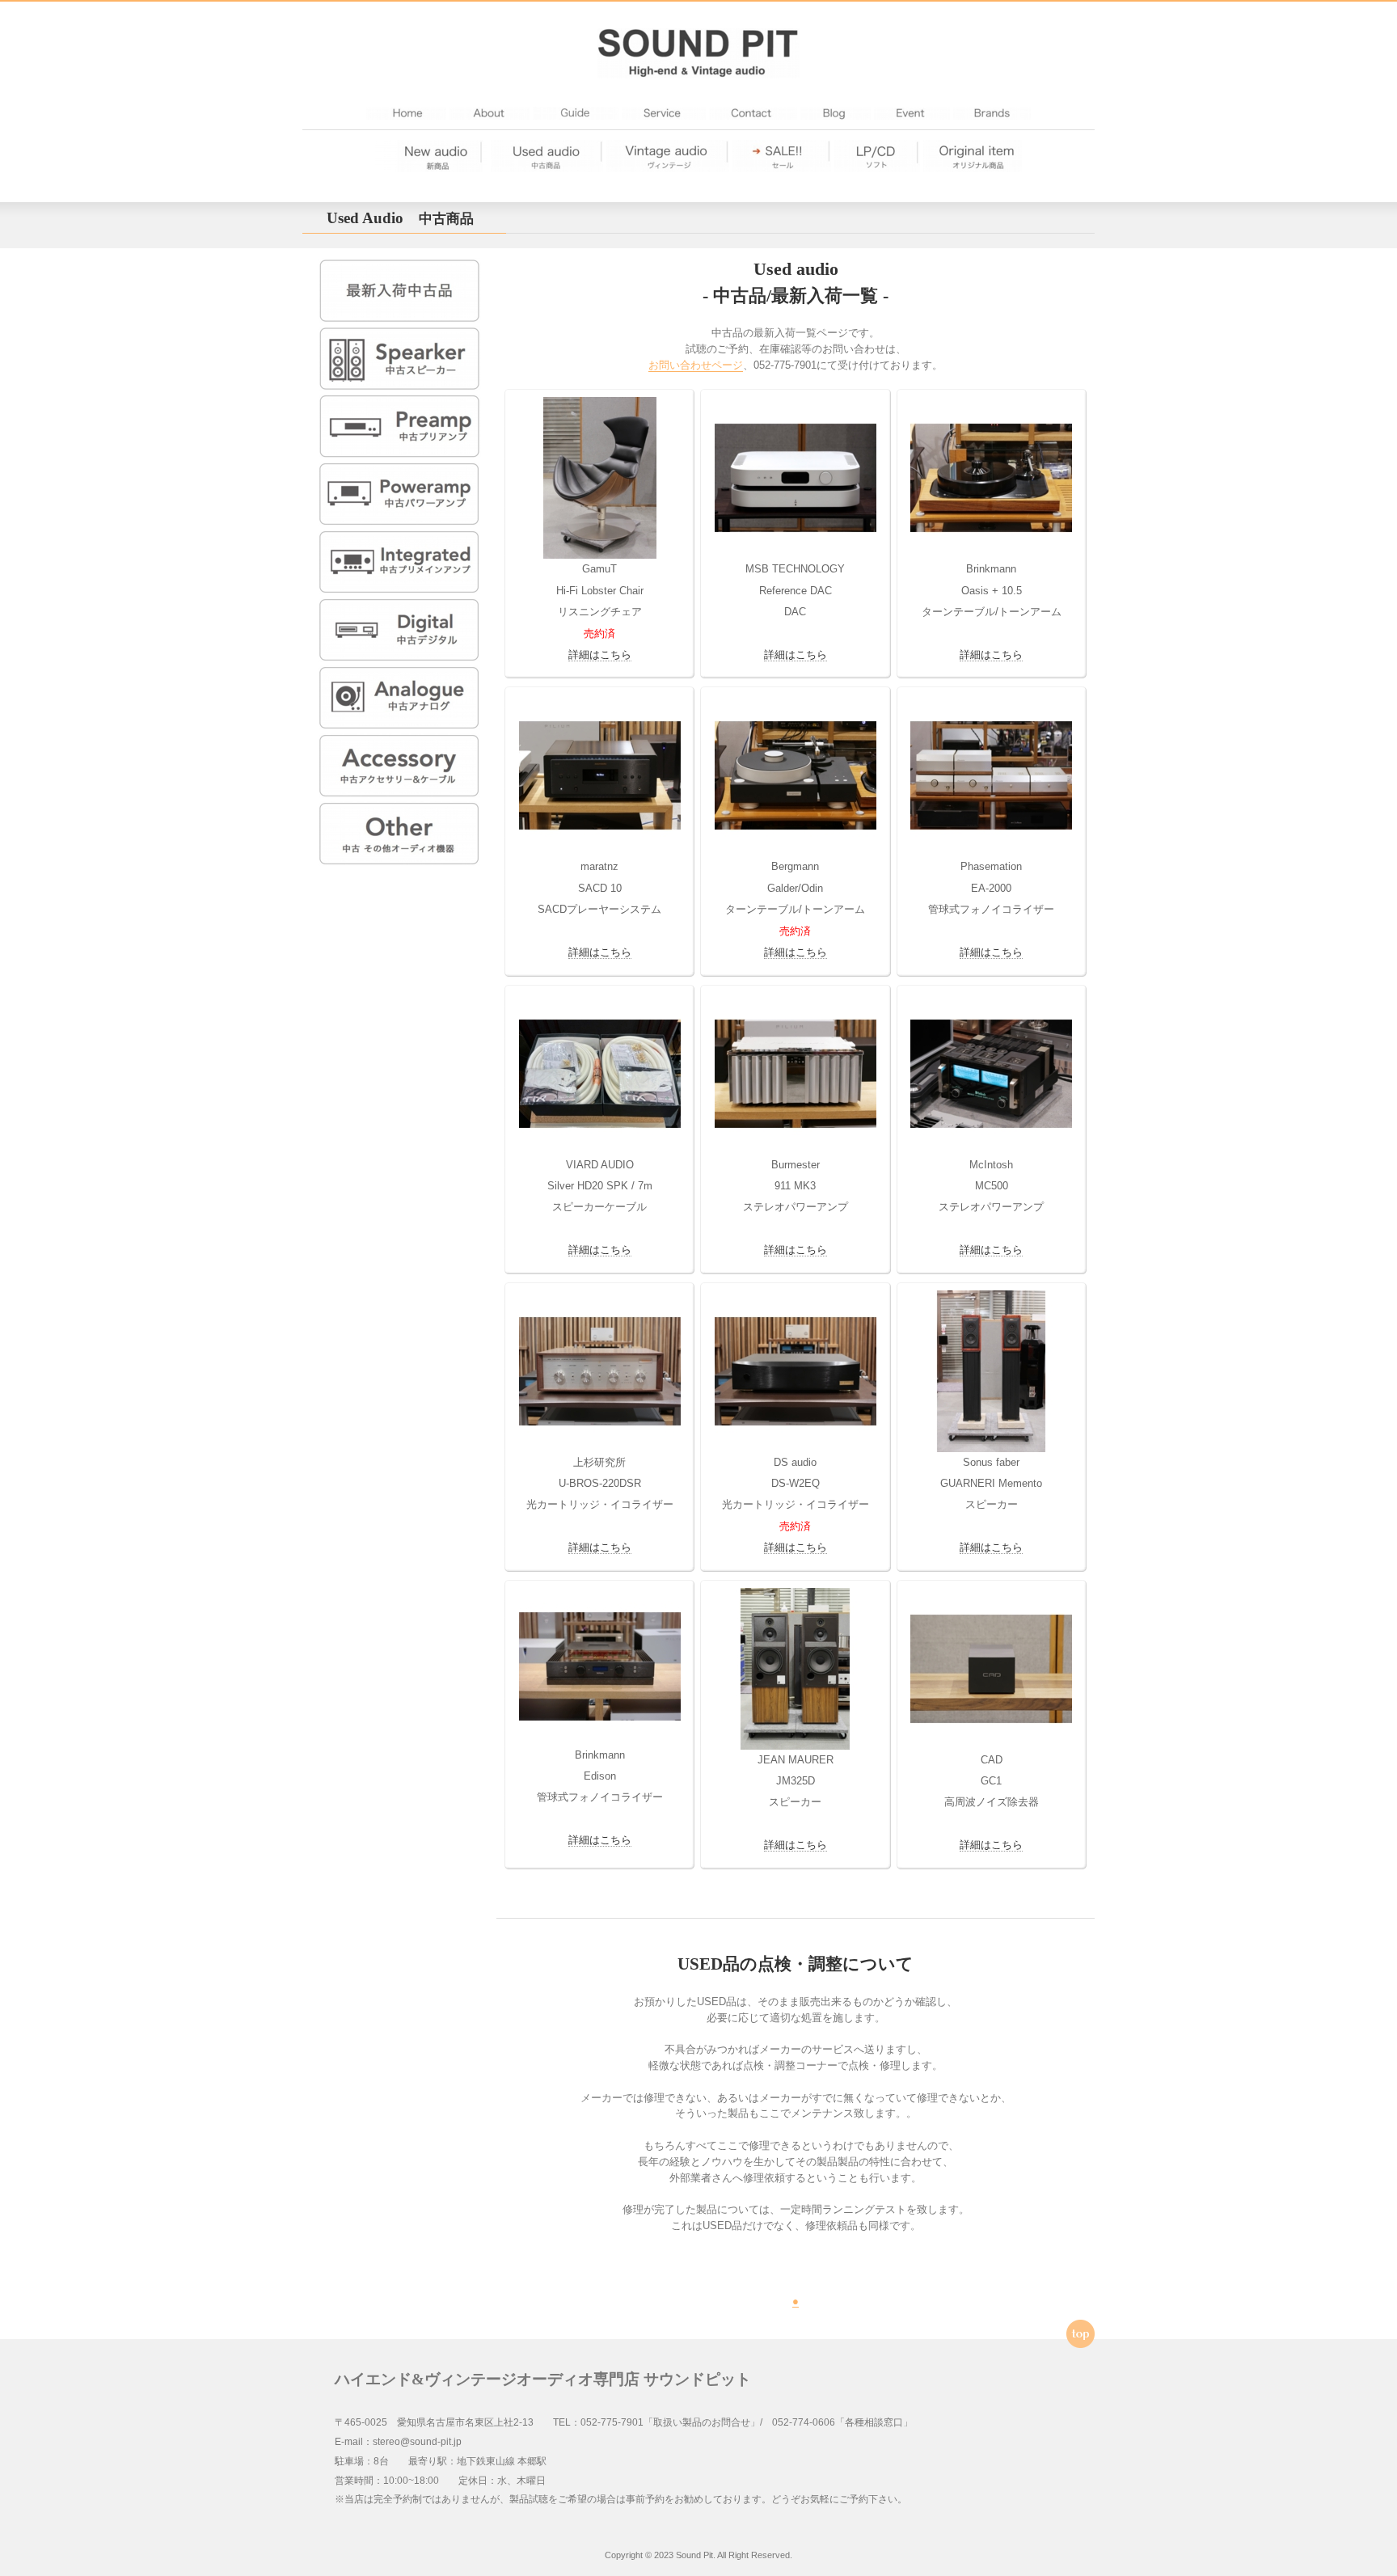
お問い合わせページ (696, 365)
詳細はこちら (600, 655)
